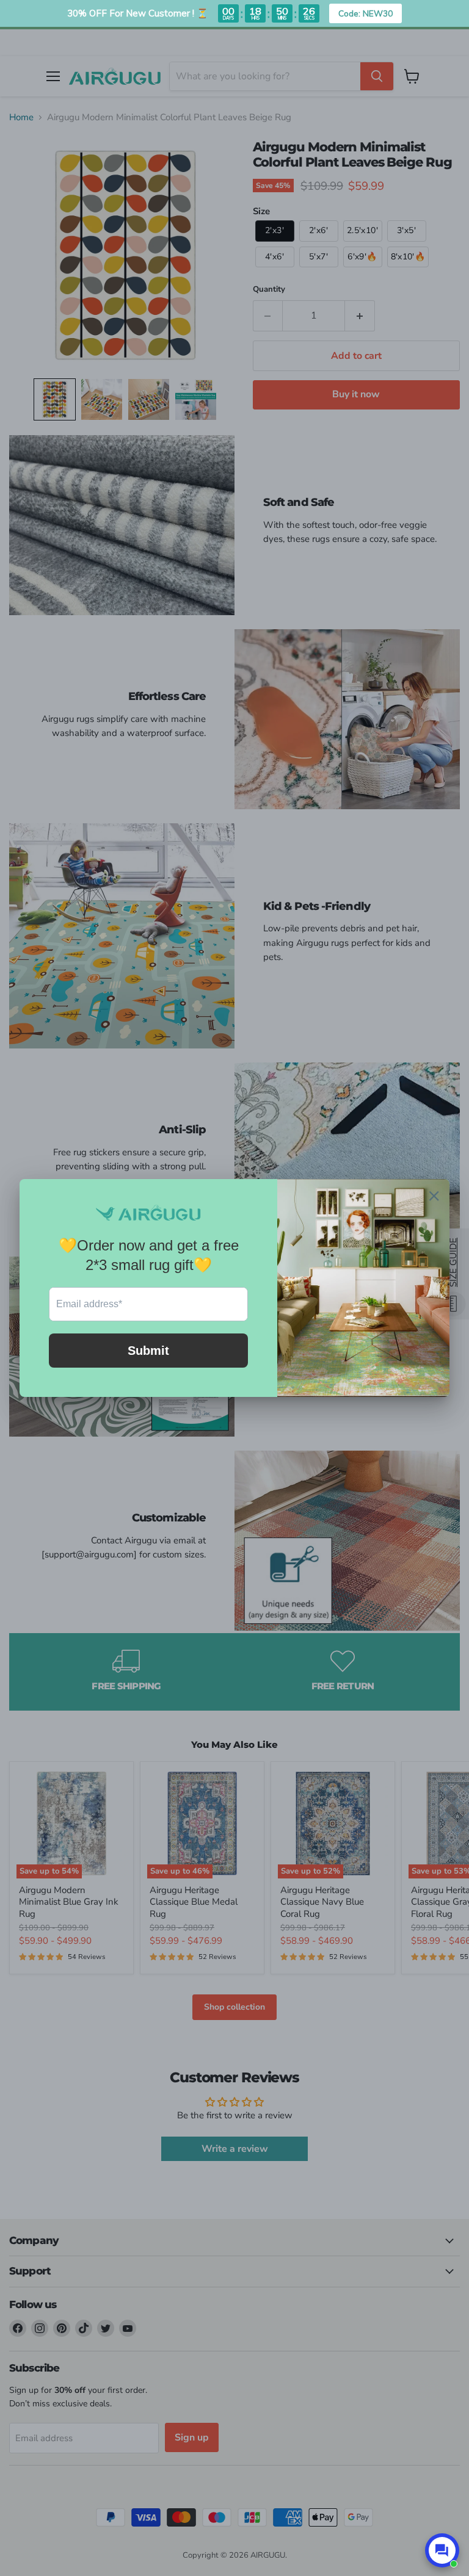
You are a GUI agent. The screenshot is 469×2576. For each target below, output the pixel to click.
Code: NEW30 (365, 13)
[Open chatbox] (442, 2550)
